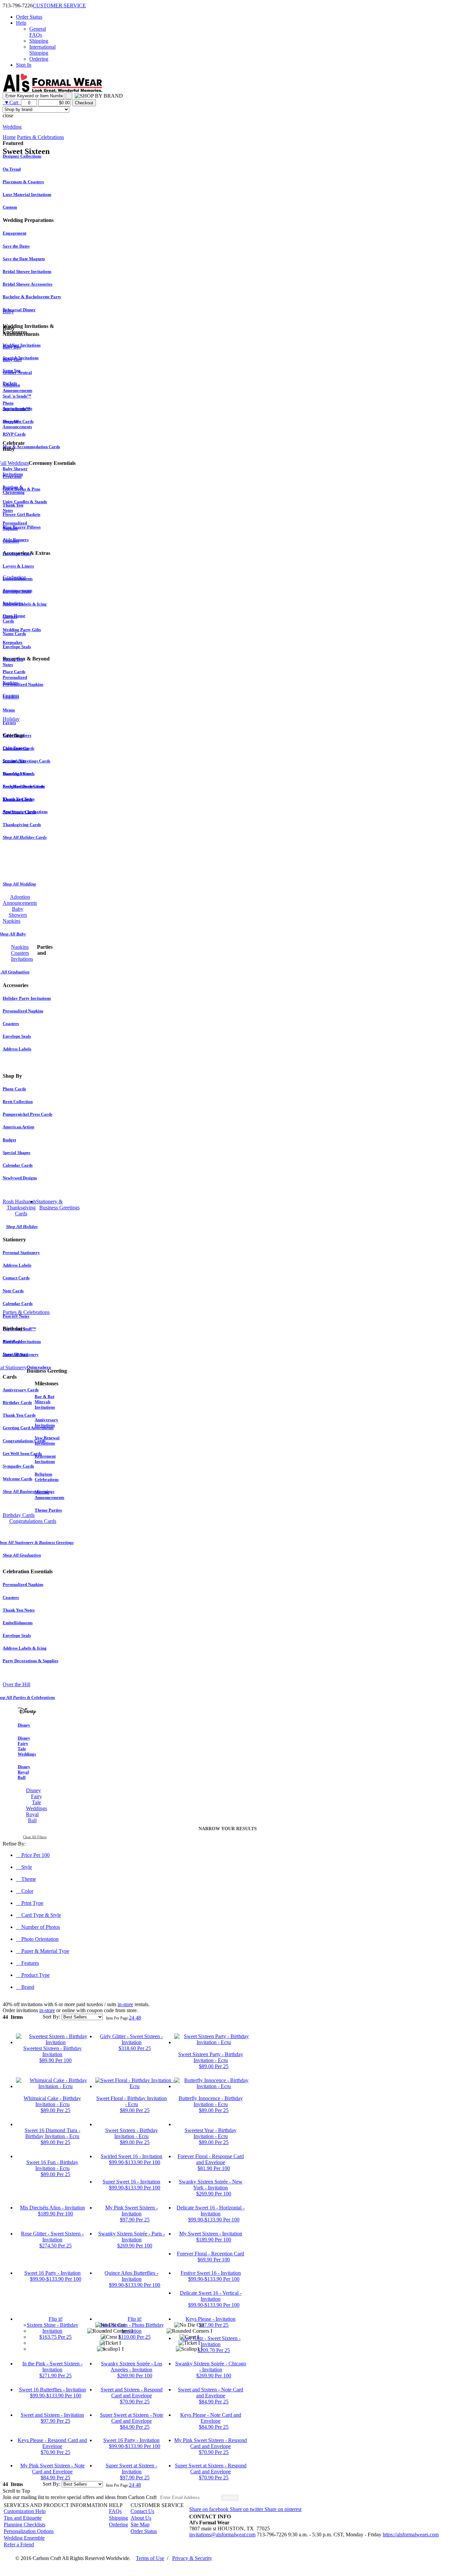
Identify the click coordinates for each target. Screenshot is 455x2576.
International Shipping (42, 50)
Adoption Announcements (17, 388)
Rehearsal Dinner (19, 310)
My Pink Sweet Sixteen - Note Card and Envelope (52, 2469)
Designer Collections (22, 156)
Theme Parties (48, 1510)
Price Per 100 (35, 1855)
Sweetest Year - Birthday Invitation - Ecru (211, 2133)
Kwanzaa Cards (18, 799)
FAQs (115, 2511)
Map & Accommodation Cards (31, 447)
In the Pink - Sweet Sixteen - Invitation (52, 2367)
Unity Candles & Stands (25, 502)
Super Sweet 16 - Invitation (131, 2182)
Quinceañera (39, 1367)
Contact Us (142, 2511)
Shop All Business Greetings (28, 1491)
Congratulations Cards (24, 1441)
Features (30, 1963)
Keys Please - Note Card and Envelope (211, 2418)
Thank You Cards (19, 1415)
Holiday (11, 719)
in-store (125, 2004)
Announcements (17, 590)
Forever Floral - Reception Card (211, 2254)
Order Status (29, 17)
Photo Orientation (40, 1939)
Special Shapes (16, 1153)
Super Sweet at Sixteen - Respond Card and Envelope (211, 2469)
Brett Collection (18, 1102)
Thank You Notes (19, 1610)
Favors (9, 723)
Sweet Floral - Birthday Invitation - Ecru (132, 2101)
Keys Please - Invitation (211, 2319)
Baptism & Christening (14, 490)
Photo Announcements (17, 406)
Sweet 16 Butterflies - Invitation (52, 2390)
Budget (9, 1140)
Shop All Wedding (19, 884)
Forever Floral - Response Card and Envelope (211, 2159)
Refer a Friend (19, 2545)
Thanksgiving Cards (22, 825)
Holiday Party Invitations (27, 998)
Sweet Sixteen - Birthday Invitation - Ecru (132, 2133)
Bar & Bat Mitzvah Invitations (45, 1402)
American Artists (18, 1127)
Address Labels (17, 1049)
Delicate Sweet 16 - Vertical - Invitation (211, 2296)
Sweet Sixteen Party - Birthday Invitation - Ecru (211, 2057)
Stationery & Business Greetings (58, 1205)
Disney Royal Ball (24, 1772)
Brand (28, 1987)
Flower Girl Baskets (21, 514)
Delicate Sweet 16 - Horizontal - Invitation (211, 2211)
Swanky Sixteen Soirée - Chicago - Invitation (211, 2367)
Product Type (35, 1975)
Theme (29, 1879)
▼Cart (12, 102)
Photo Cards (14, 1089)
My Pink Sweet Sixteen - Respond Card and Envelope (211, 2443)
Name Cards (14, 634)
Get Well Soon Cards (22, 1453)
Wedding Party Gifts (22, 630)
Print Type (32, 1903)
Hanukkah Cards (19, 774)
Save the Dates (16, 246)
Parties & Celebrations (26, 1312)
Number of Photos (41, 1927)
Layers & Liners (18, 566)
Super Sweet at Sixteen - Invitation (131, 2469)
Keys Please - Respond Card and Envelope (52, 2443)
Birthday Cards (17, 1402)
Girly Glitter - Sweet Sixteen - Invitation (131, 2039)
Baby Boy (12, 347)
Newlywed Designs (20, 1178)
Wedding (12, 127)
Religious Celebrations (47, 1477)
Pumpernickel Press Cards (27, 1114)
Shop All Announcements (17, 424)
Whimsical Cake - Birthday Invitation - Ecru (52, 2101)
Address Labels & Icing (25, 604)
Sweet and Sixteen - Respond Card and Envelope (132, 2393)
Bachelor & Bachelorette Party (32, 297)
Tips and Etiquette (23, 2518)
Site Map (140, 2525)
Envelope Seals (17, 554)
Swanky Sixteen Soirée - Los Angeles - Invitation (132, 2367)
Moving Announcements (49, 1495)
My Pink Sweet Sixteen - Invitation (132, 2211)
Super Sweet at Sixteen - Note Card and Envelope (132, 2418)
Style (27, 1867)
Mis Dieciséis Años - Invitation (52, 2208)
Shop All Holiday (22, 1227)
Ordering (39, 59)
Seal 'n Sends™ (17, 396)
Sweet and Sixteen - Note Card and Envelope (211, 2393)
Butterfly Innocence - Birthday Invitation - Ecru (211, 2101)
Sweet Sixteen (15, 1354)
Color (27, 1891)
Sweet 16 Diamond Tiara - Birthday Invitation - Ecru (52, 2133)
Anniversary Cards (21, 1390)
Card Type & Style (41, 1915)
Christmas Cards (18, 748)
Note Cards (13, 1291)
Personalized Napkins (23, 684)
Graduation (14, 577)
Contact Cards (16, 1278)
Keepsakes (12, 642)
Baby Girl (12, 360)
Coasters (11, 541)
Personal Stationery (21, 1253)
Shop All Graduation (22, 1555)
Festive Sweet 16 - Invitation (211, 2273)
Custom (10, 207)
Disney (24, 1725)
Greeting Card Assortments (28, 1428)
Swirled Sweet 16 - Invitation (131, 2156)
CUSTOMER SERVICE (59, 5)
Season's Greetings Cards (26, 761)
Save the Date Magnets (24, 259)
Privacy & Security (192, 2558)
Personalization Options (29, 2531)
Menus (9, 710)
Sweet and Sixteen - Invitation (52, 2415)
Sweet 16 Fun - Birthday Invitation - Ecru (52, 2165)
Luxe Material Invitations (27, 194)
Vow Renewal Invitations (47, 1440)
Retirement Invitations (45, 1459)
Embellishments (18, 1623)
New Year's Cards (19, 812)
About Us (141, 2518)
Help (21, 23)
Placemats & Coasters (23, 182)
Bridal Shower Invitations (27, 271)
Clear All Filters (35, 1837)
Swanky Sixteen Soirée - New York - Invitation (211, 2185)
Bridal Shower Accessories (27, 284)
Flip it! (56, 2319)
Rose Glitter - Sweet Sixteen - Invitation (52, 2237)
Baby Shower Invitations (15, 471)
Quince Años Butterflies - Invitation (131, 2276)
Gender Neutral (17, 372)
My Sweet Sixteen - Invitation (211, 2234)
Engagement (14, 233)
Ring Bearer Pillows (22, 527)
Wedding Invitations (22, 345)
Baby (8, 311)
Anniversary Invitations (46, 1422)
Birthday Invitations (22, 1341)
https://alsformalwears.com (411, 2535)
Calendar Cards (18, 1165)
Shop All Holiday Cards (25, 837)
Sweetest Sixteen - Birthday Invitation (52, 2051)
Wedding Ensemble (24, 2538)
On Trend (12, 169)
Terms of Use (150, 2558)
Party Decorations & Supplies (30, 1661)
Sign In (24, 65)
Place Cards (14, 672)
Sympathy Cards (18, 1466)
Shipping (39, 41)
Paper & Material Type (45, 1951)
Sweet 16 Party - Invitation (52, 2273)
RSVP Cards (14, 434)
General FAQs (38, 32)
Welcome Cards (17, 1479)
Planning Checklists (24, 2525)
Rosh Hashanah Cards (23, 786)
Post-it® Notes (16, 1316)
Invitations (13, 603)
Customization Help (25, 2511)
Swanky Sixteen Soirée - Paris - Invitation (132, 2237)
